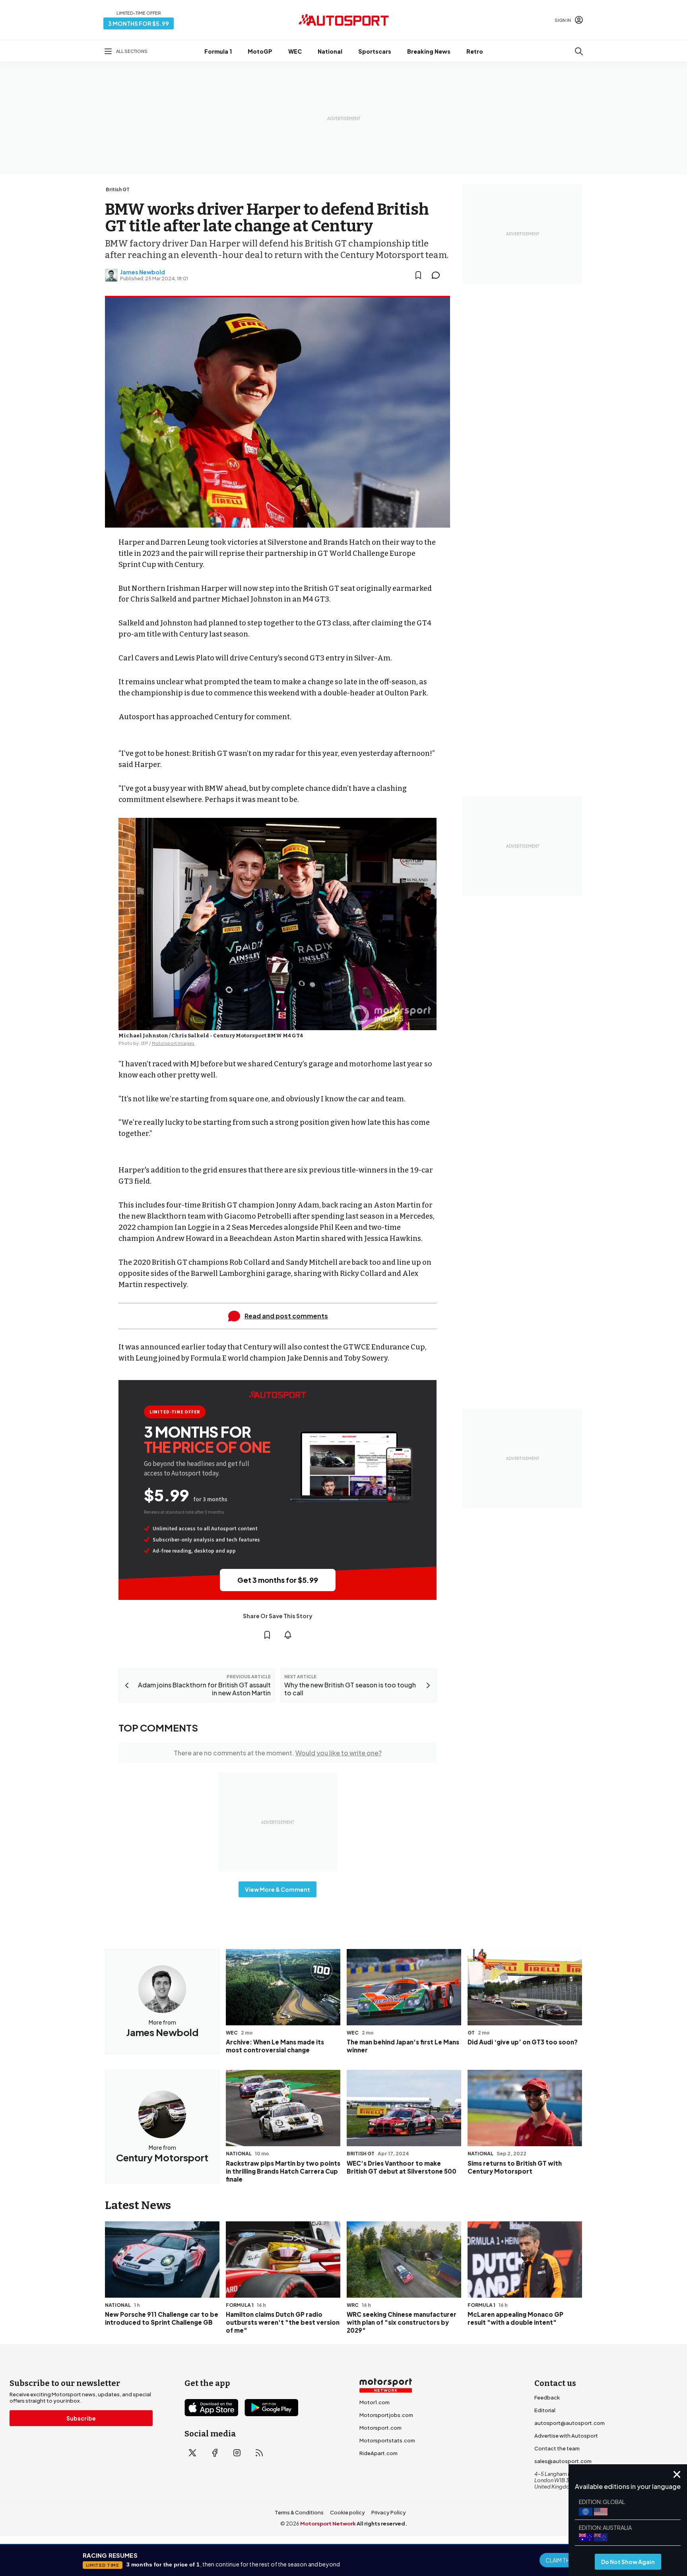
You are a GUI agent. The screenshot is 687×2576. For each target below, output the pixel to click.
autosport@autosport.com (570, 2423)
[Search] (579, 51)
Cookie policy (347, 2512)
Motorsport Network (328, 2524)
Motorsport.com (380, 2428)
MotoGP (260, 51)
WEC (295, 51)
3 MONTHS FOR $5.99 (139, 23)
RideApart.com (378, 2453)
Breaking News (429, 51)
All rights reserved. (382, 2524)
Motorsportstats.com (387, 2440)
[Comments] (438, 275)
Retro (475, 51)
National (330, 51)
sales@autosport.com (563, 2461)
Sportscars (375, 51)
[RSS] (259, 2453)
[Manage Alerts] (288, 1635)
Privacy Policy (389, 2512)
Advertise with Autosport (566, 2436)
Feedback (547, 2397)
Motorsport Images (173, 1043)
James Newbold (143, 272)
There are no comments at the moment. (278, 1753)
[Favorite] (418, 275)
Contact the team (557, 2448)
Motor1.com (375, 2402)
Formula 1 (218, 51)
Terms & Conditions (299, 2512)
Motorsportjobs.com (386, 2415)
